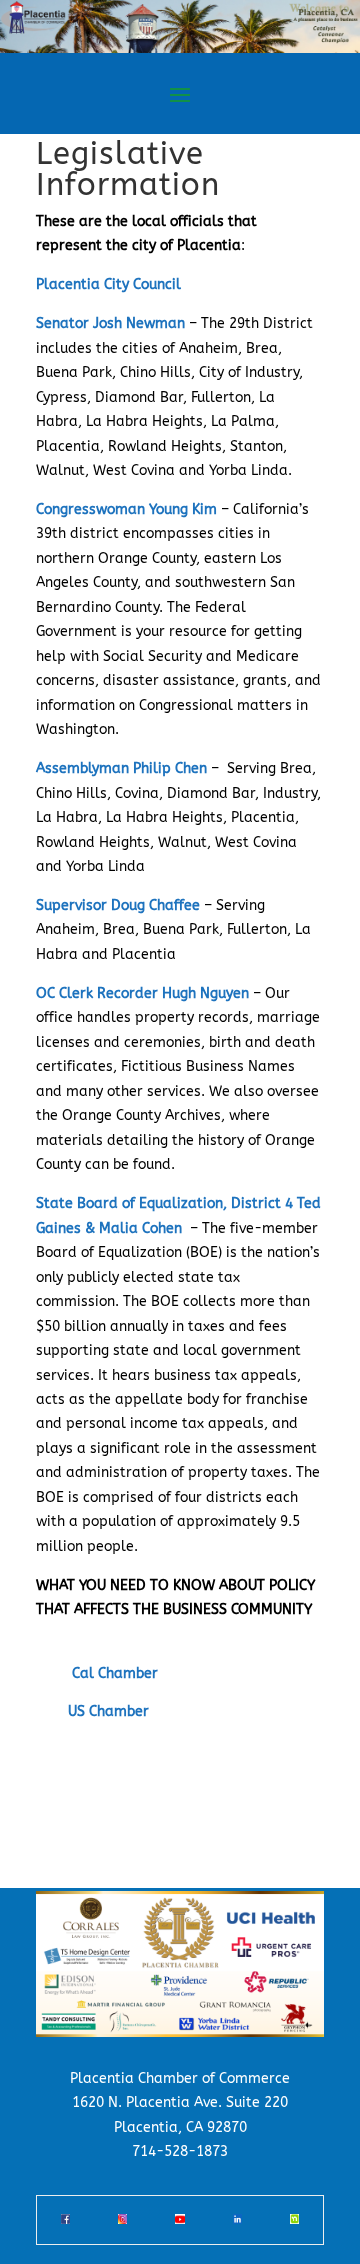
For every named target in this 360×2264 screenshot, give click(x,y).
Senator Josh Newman (110, 323)
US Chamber (108, 1711)
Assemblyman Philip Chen (121, 768)
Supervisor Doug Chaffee (118, 905)
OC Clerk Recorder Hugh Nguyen (142, 993)
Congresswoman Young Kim (126, 509)
